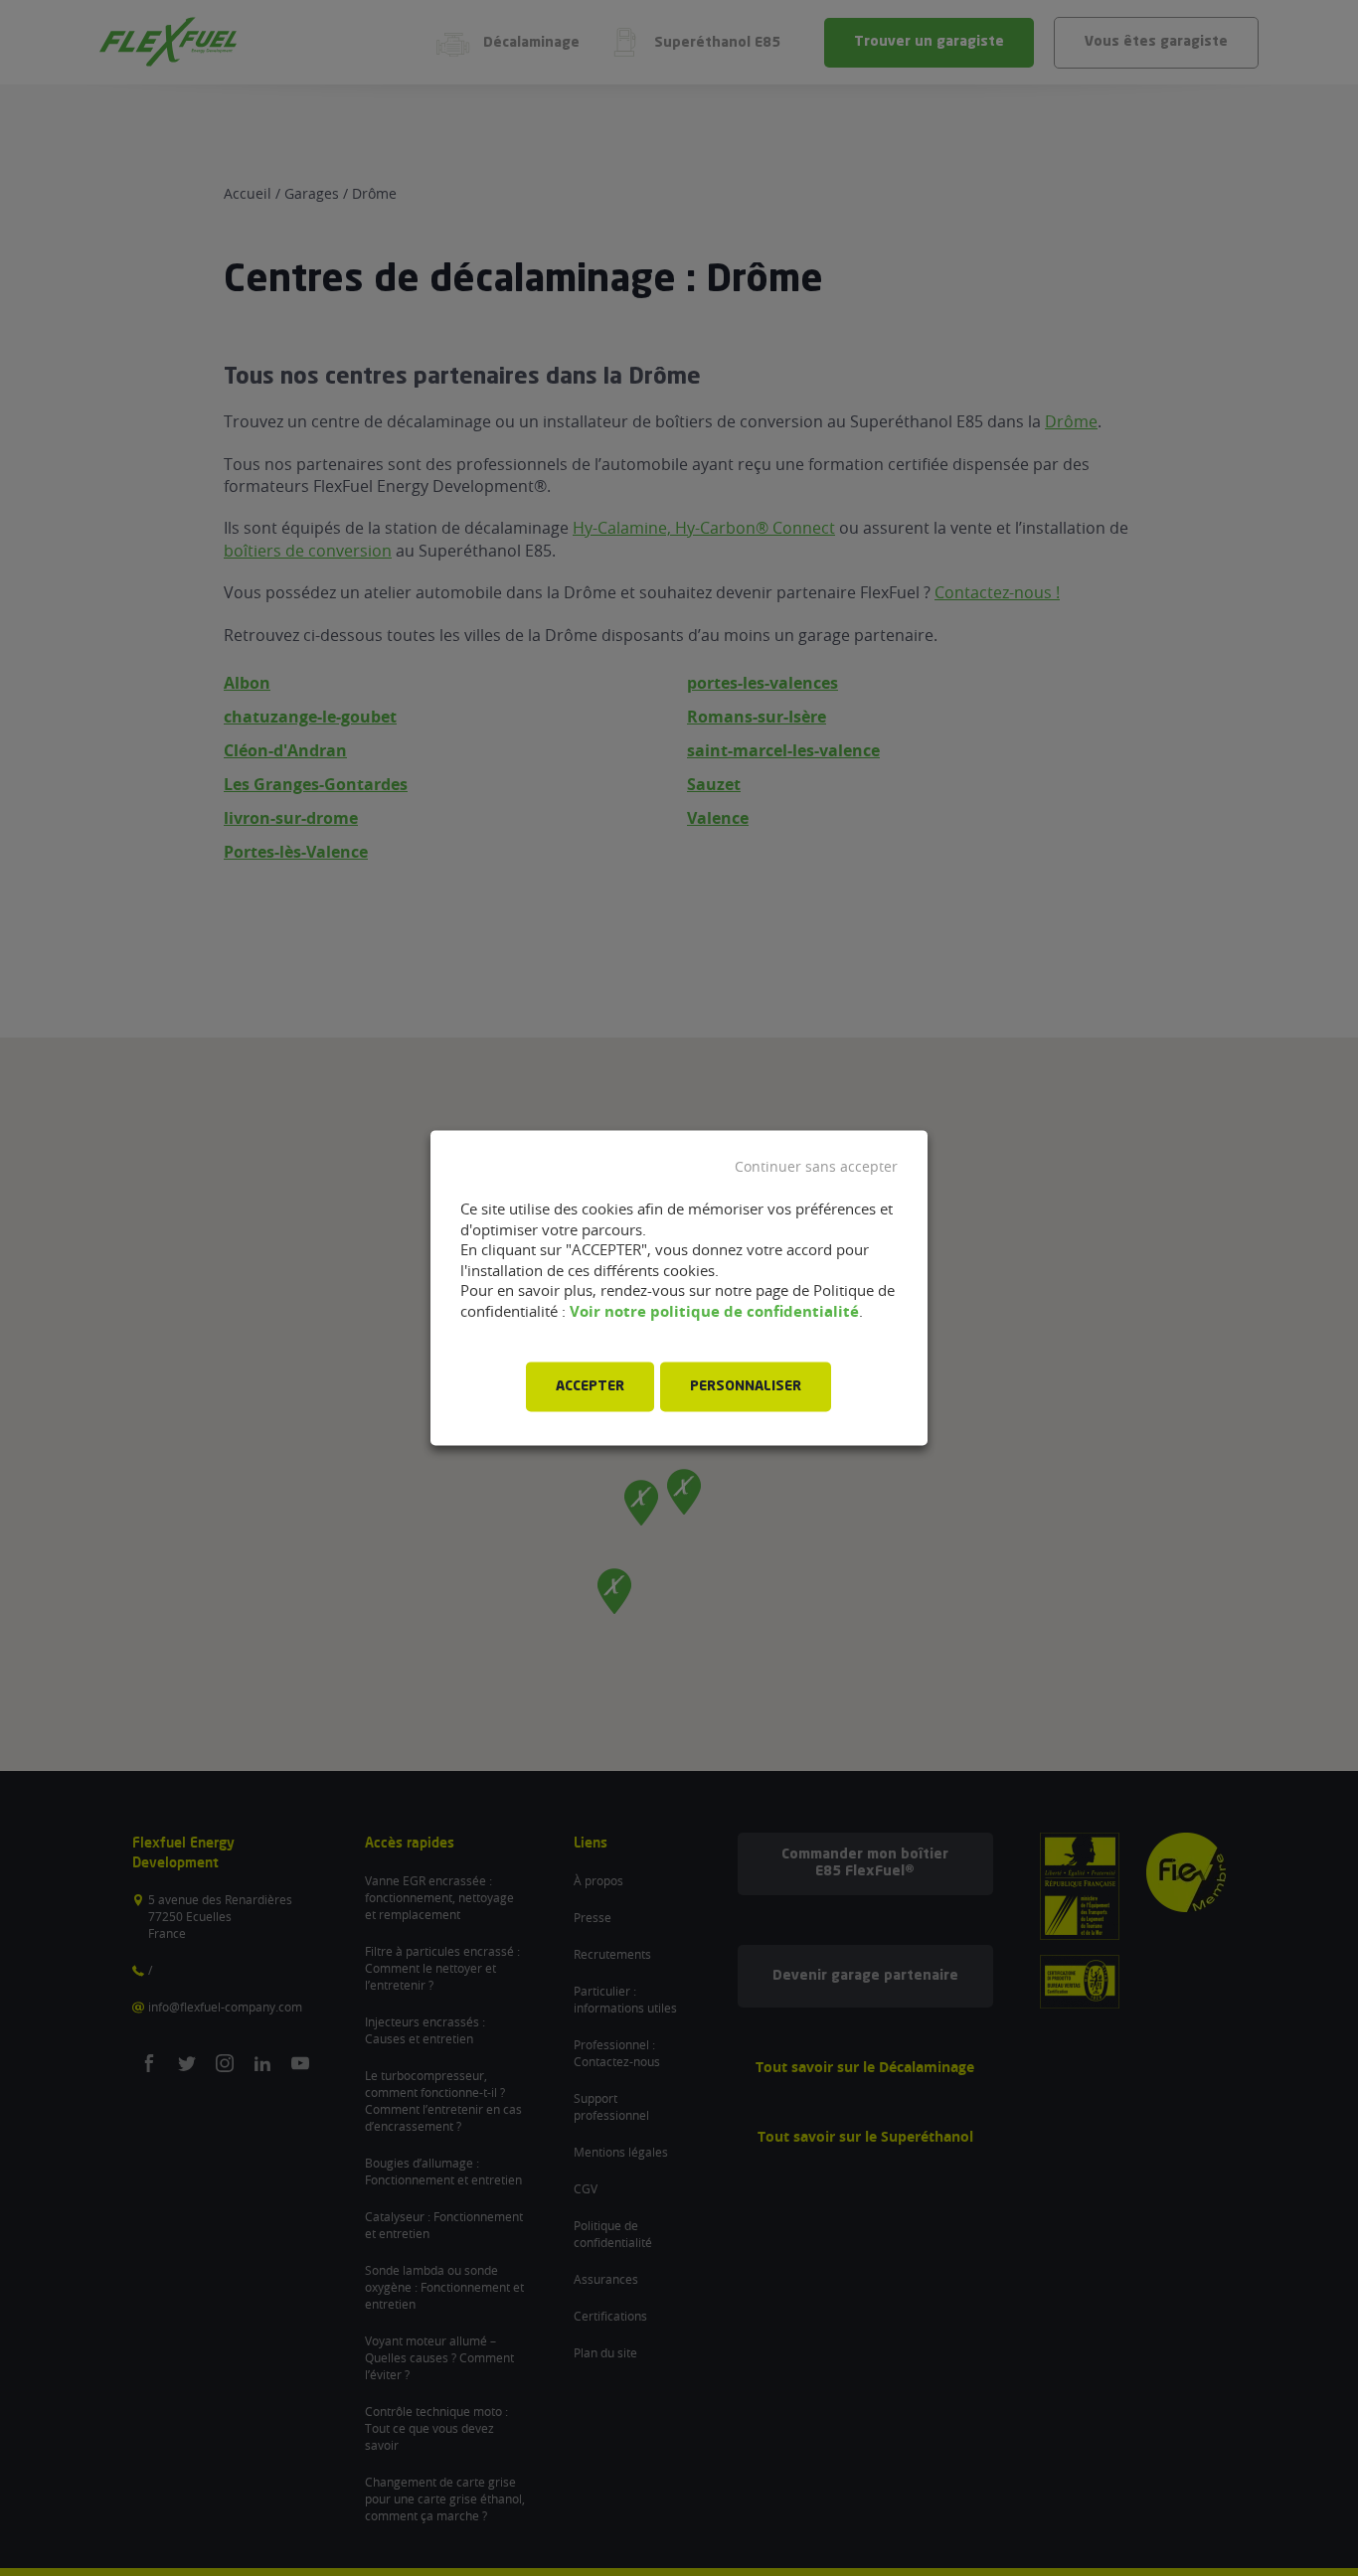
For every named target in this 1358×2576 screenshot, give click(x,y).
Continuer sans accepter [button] (816, 1167)
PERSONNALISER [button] (746, 1387)
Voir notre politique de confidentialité (714, 1311)
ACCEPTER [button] (590, 1387)
